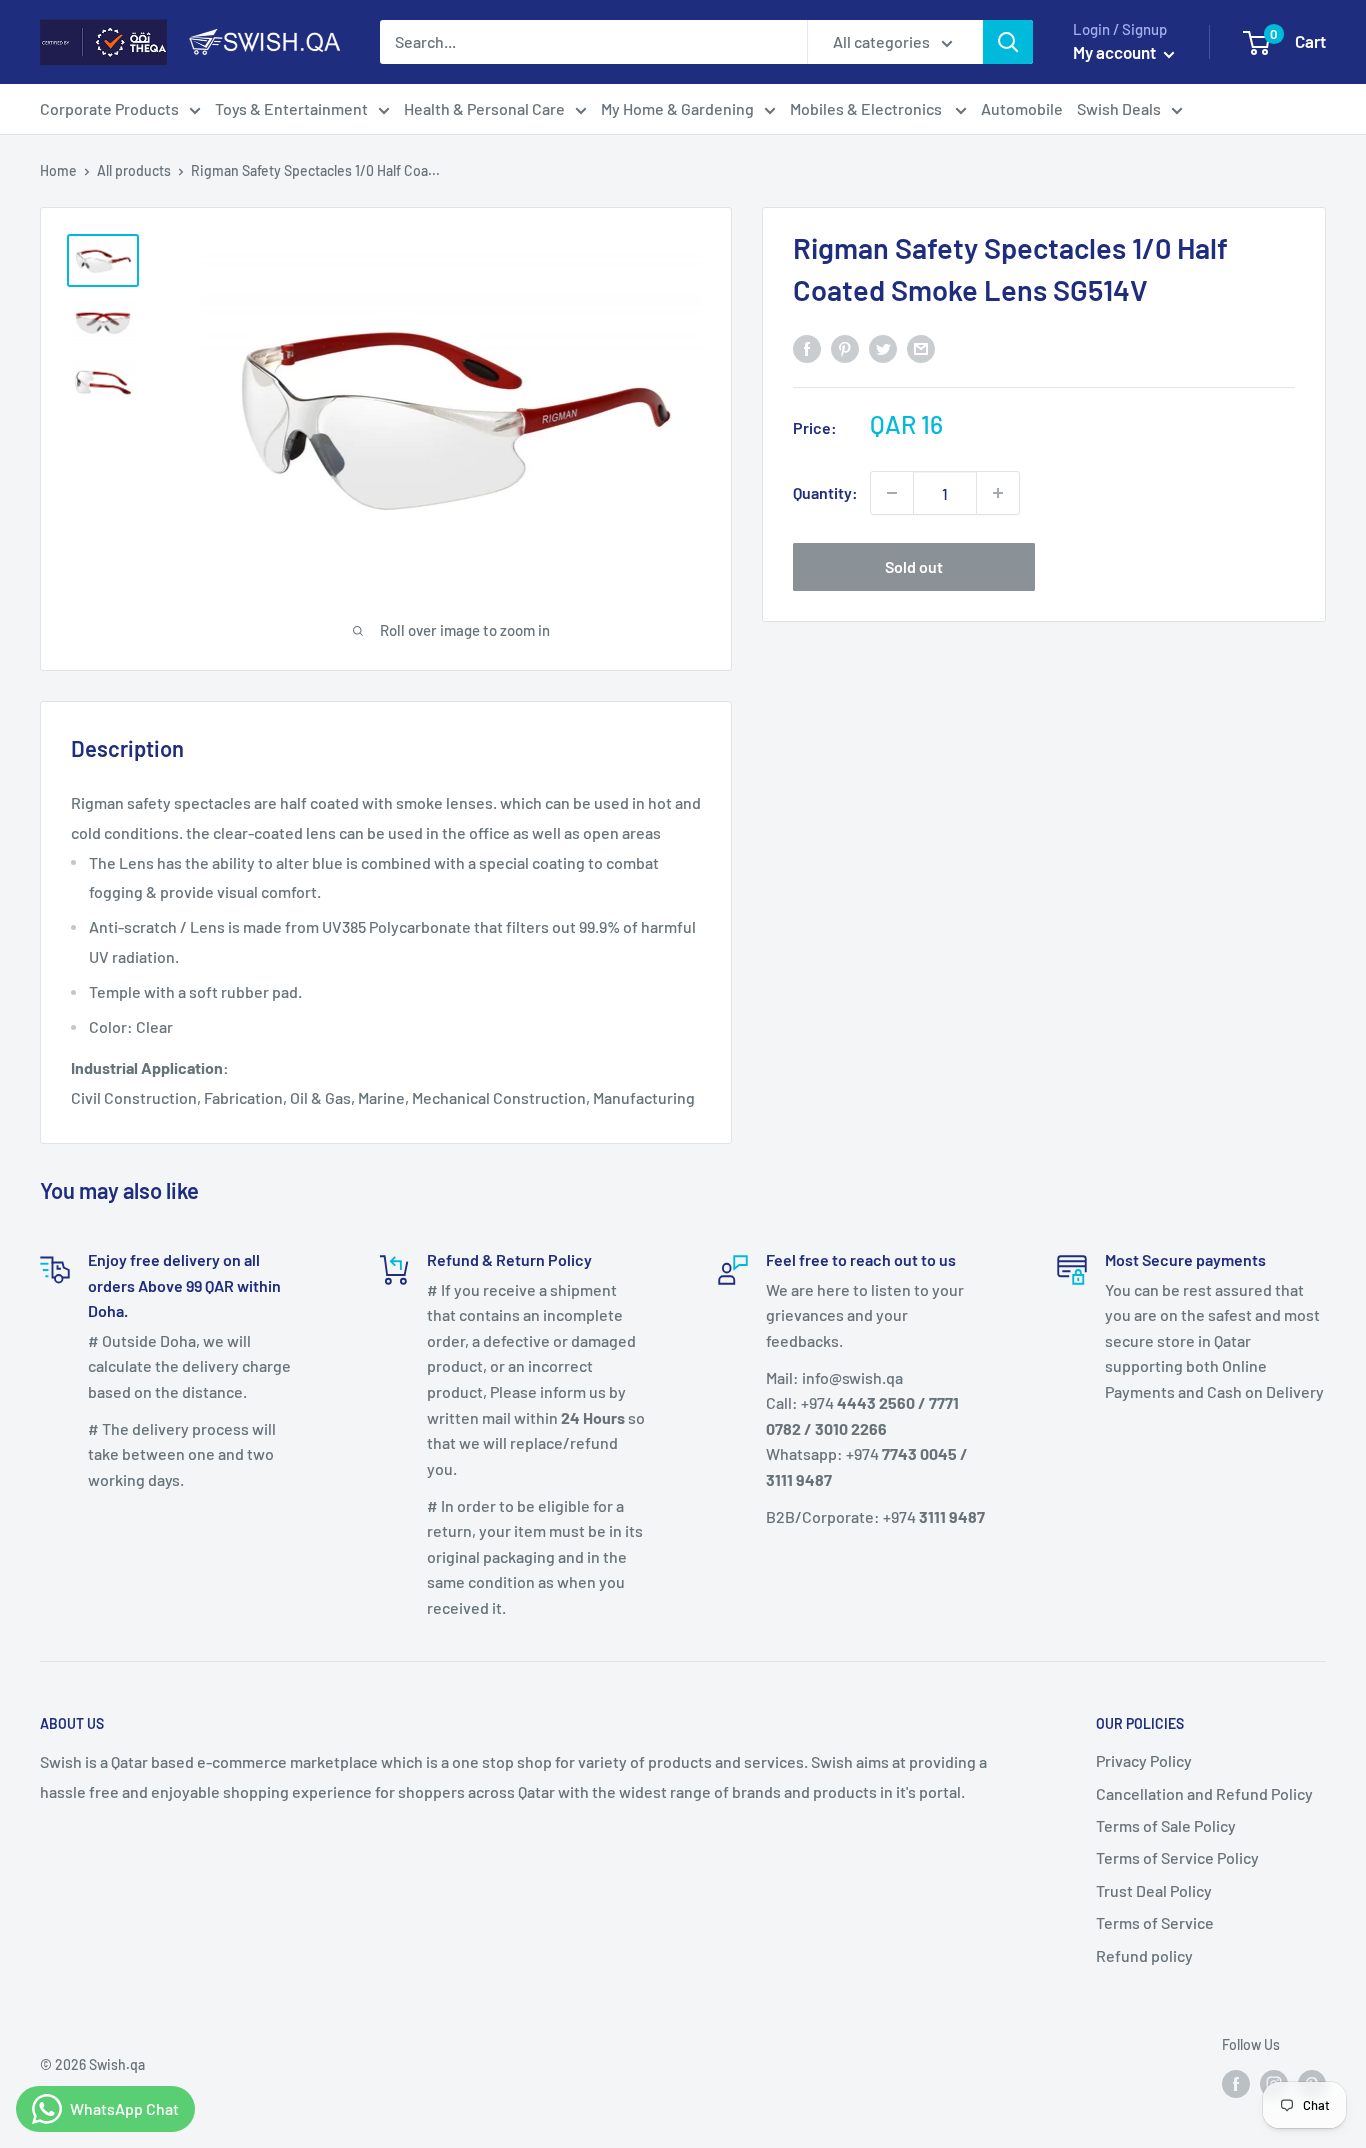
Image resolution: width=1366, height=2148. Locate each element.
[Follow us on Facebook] (1236, 2083)
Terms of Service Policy (1177, 1857)
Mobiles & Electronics (867, 108)
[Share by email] (921, 347)
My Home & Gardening (677, 108)
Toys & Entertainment (291, 108)
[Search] (1008, 42)
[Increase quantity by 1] (998, 493)
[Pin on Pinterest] (845, 347)
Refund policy (1144, 1955)
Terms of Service (1155, 1922)
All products (134, 170)
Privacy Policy (1144, 1760)
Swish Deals (1119, 108)
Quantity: (825, 492)
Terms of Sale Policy (1166, 1825)
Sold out (914, 566)
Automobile (1022, 108)
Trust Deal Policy (1154, 1890)
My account (1116, 52)
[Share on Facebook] (807, 347)
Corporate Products (109, 108)
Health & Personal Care (484, 108)
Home (58, 170)
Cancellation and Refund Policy (1204, 1793)
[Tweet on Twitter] (883, 347)
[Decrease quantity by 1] (892, 493)
